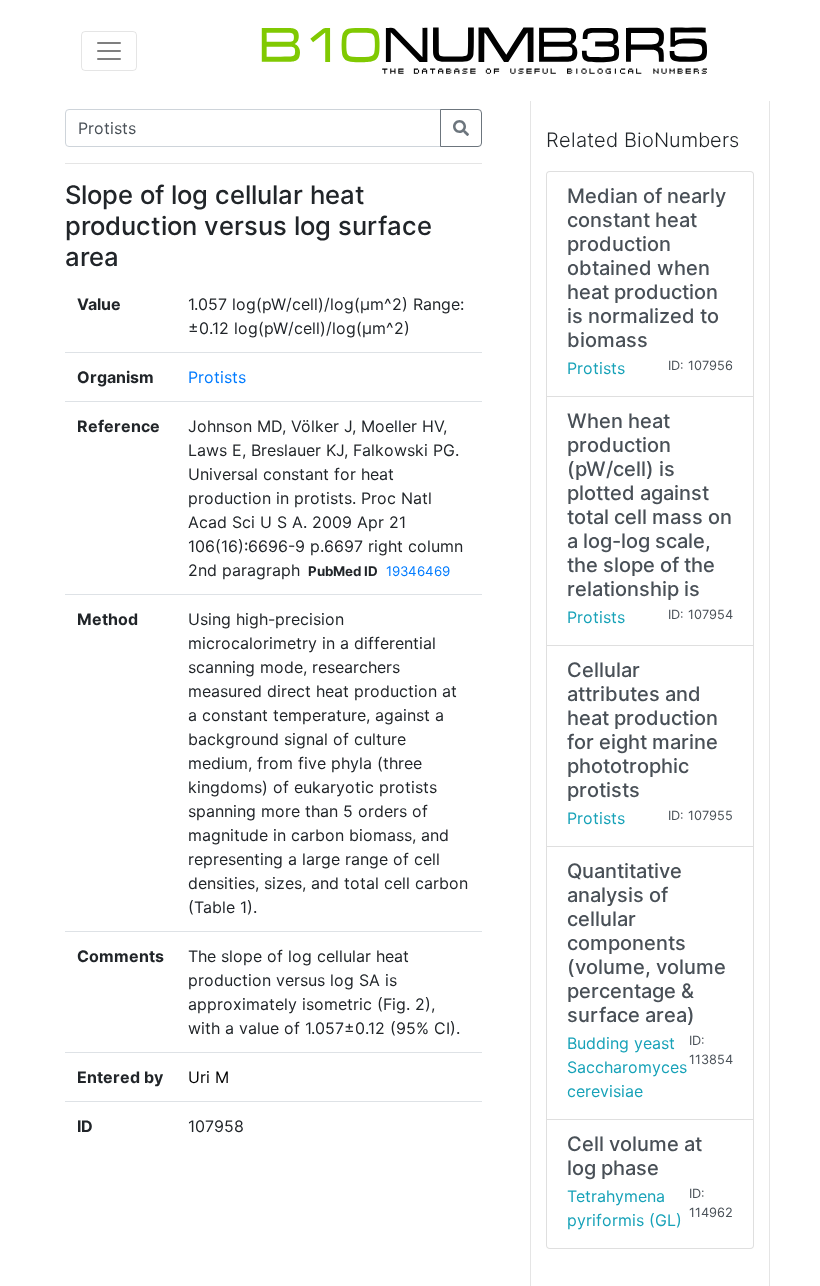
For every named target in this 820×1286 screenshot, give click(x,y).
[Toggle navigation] (109, 51)
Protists (217, 377)
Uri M (208, 1077)
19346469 (418, 571)
